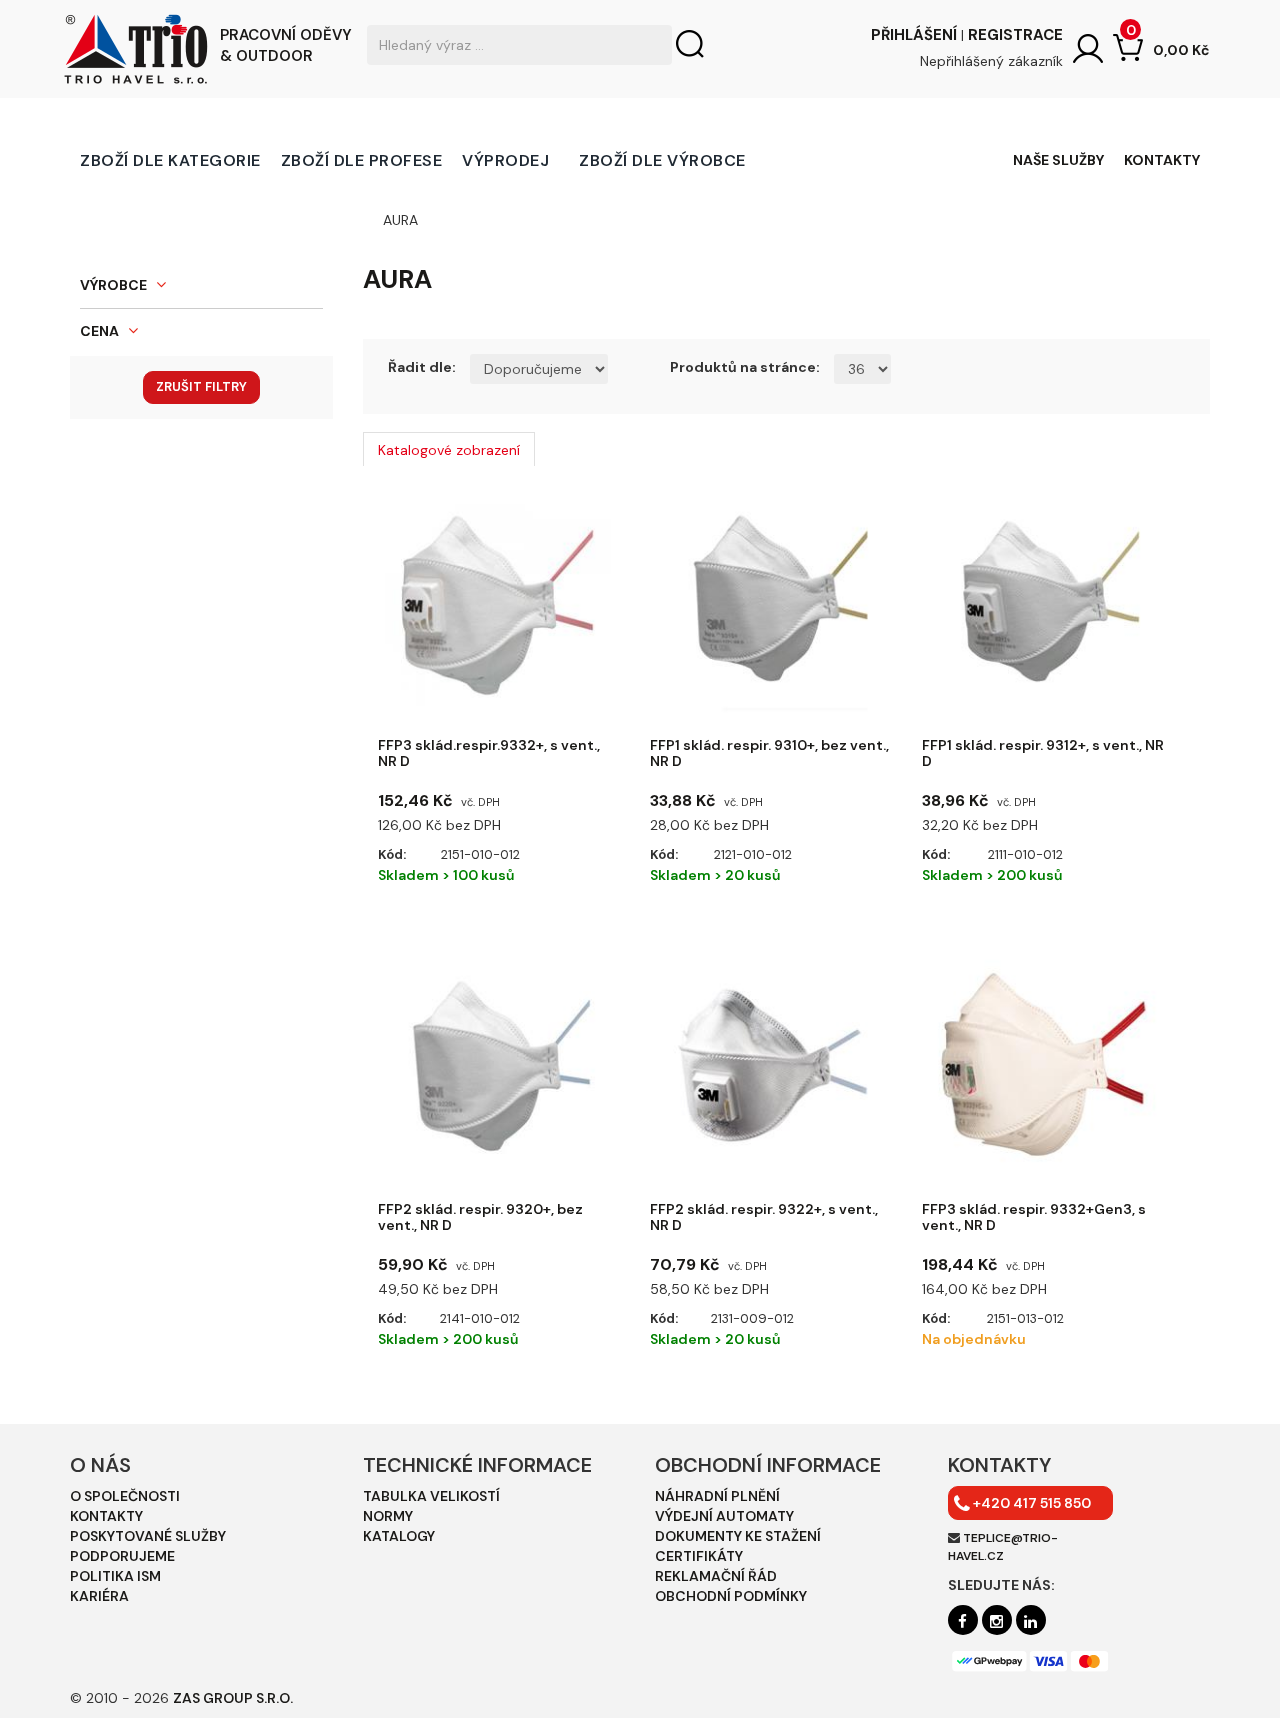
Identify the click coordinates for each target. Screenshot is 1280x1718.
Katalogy (399, 1536)
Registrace (1015, 35)
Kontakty (1162, 160)
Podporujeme (122, 1556)
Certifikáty (699, 1556)
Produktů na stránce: (745, 367)
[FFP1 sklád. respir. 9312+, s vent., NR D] (1043, 602)
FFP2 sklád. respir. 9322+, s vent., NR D (764, 1217)
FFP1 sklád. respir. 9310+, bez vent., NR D (769, 753)
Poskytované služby (148, 1536)
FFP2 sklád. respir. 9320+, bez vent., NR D (480, 1217)
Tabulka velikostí (431, 1496)
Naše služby (1058, 160)
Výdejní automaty (724, 1516)
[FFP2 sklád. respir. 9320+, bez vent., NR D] (499, 1066)
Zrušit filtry (201, 386)
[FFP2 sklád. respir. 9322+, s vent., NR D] (771, 1066)
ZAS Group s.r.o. (233, 1698)
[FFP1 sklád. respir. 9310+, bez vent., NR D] (771, 602)
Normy (388, 1516)
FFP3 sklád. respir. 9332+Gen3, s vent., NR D (1034, 1217)
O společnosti (125, 1496)
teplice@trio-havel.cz (1003, 1546)
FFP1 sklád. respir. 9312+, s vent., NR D (1043, 753)
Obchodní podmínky (731, 1596)
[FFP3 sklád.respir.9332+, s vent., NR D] (499, 602)
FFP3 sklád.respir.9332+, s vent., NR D (489, 753)
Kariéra (99, 1596)
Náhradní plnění (717, 1496)
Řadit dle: (422, 367)
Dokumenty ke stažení (738, 1536)
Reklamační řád (716, 1576)
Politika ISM (115, 1576)
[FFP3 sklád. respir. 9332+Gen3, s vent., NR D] (1043, 1066)
